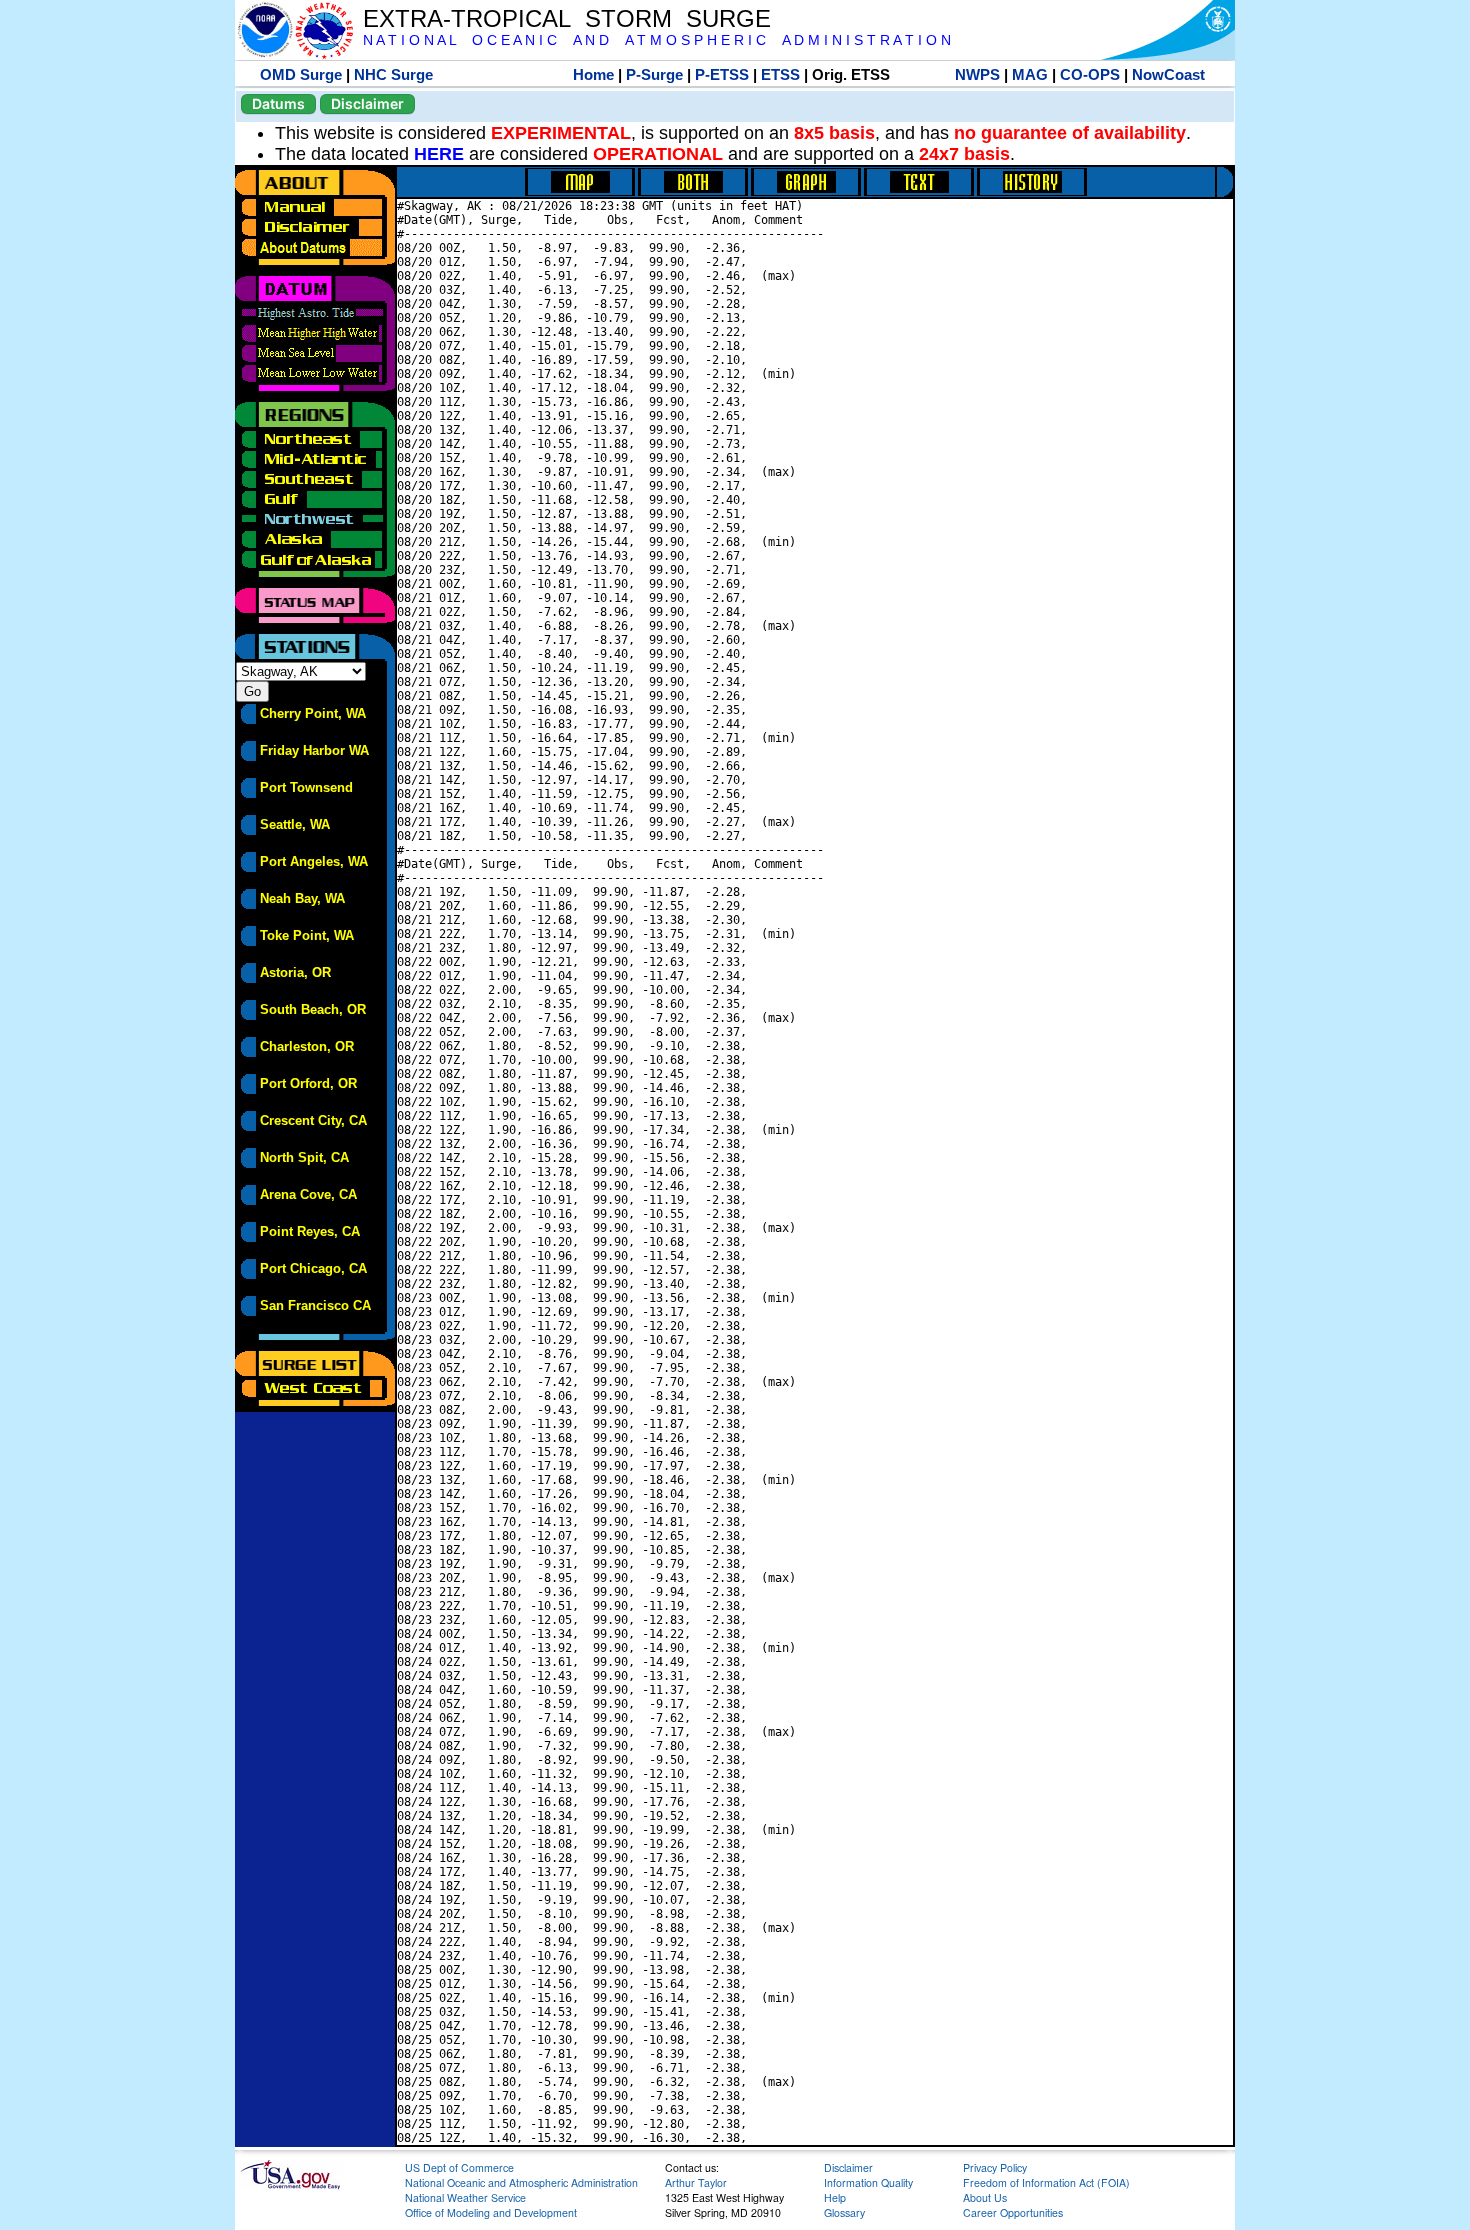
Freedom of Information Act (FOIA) (1046, 2182)
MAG (1030, 74)
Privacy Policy (995, 2167)
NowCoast (1168, 74)
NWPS (977, 74)
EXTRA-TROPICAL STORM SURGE (567, 18)
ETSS (780, 74)
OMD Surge (301, 74)
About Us (985, 2197)
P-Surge (654, 74)
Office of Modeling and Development (491, 2212)
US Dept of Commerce (459, 2167)
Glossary (844, 2212)
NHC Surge (393, 74)
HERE (439, 154)
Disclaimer (367, 103)
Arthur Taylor (696, 2182)
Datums (278, 103)
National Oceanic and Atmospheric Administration (521, 2182)
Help (835, 2197)
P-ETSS (722, 74)
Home (593, 74)
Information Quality (868, 2182)
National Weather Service (465, 2197)
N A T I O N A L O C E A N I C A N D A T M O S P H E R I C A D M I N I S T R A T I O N (657, 40)
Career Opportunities (1013, 2212)
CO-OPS (1090, 74)
